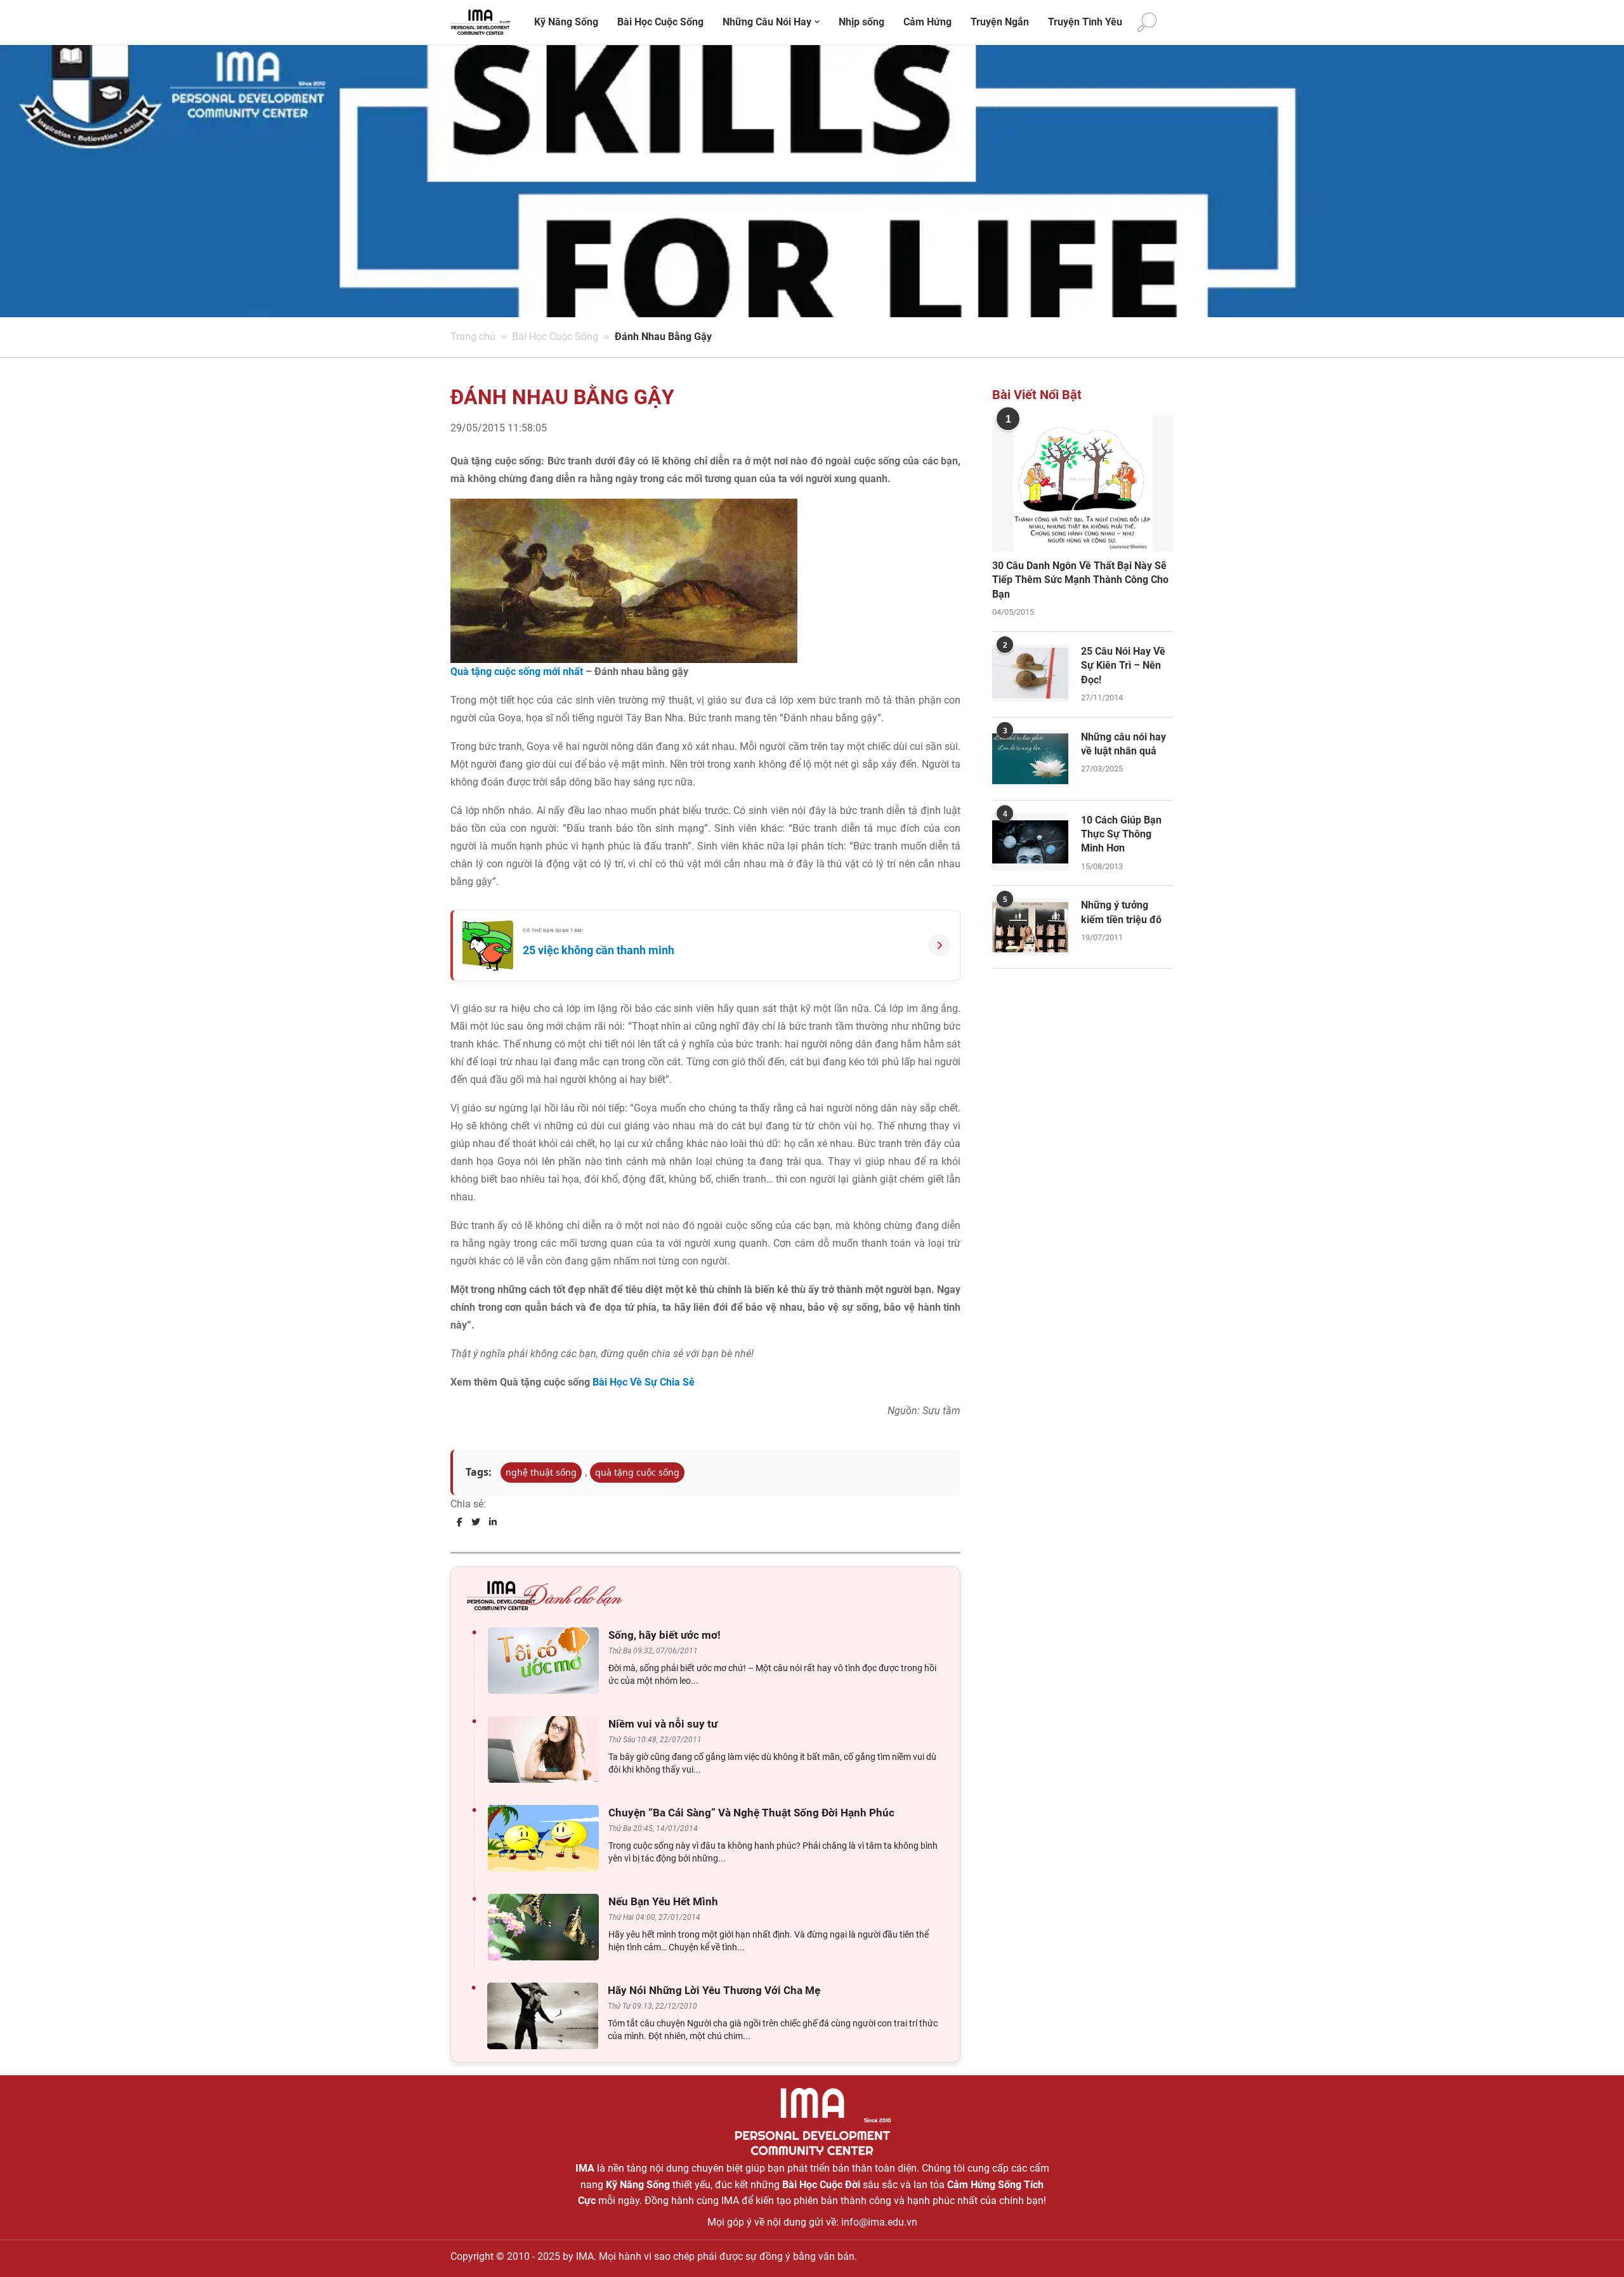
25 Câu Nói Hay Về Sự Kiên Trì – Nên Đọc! (1123, 666)
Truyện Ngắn (1000, 22)
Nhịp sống (861, 22)
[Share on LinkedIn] (493, 1522)
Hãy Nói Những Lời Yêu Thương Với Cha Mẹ (714, 1990)
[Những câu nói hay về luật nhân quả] (1030, 759)
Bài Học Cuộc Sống (660, 22)
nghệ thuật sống (541, 1472)
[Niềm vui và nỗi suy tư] (547, 1749)
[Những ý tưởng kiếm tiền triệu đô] (1030, 927)
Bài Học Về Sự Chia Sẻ (644, 1382)
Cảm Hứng (927, 22)
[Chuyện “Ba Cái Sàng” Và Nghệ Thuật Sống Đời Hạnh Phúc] (547, 1838)
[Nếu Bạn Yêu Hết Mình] (547, 1927)
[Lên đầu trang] (1594, 2246)
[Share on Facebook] (460, 1522)
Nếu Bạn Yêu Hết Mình (663, 1901)
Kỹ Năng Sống (566, 22)
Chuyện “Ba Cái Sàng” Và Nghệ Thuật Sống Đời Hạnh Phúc (751, 1813)
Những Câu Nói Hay (767, 22)
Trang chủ (473, 337)
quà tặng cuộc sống (637, 1472)
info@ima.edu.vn (879, 2222)
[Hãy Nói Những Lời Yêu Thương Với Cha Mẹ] (546, 2016)
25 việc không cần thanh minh (599, 950)
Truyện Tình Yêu (1085, 22)
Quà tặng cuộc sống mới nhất (517, 672)
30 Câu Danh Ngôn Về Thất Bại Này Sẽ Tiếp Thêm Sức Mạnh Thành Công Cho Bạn (1080, 580)
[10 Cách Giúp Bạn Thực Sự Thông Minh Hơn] (1030, 842)
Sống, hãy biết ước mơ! (665, 1635)
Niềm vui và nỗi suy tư (663, 1724)
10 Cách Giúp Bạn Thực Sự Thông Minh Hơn (1121, 834)
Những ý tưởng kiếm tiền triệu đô (1121, 912)
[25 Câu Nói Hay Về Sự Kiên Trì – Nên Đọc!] (1030, 673)
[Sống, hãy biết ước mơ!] (547, 1661)
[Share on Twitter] (476, 1522)
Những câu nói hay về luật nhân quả (1123, 744)
